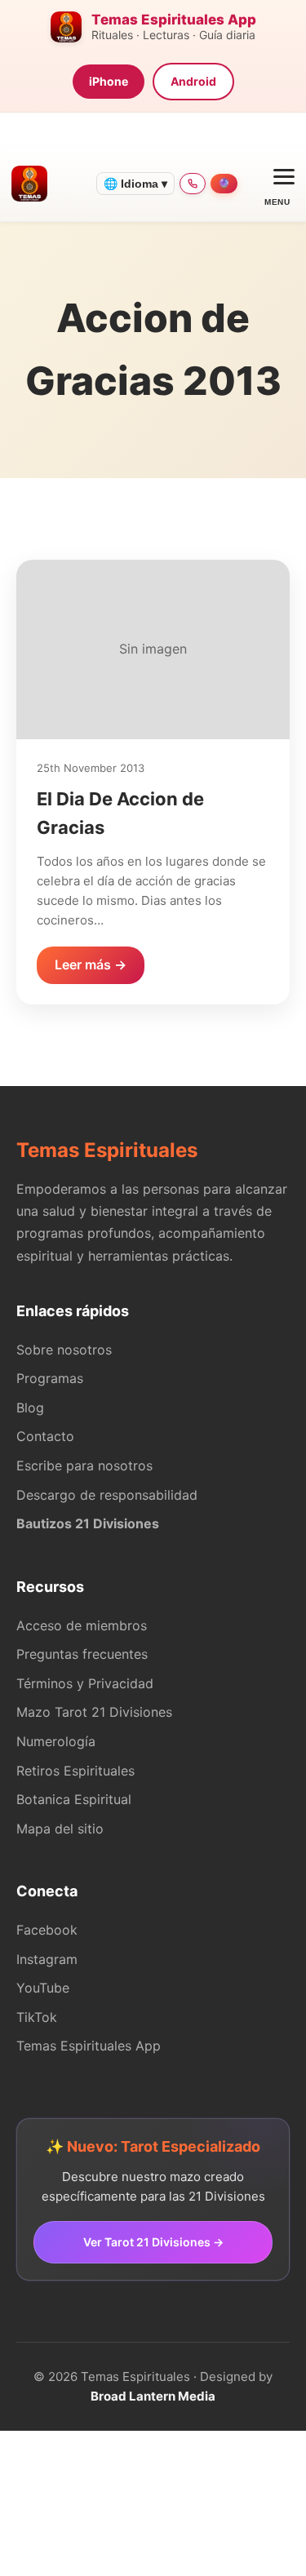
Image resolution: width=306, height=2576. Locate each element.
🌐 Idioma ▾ (135, 184)
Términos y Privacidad (85, 1683)
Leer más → (91, 964)
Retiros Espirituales (75, 1771)
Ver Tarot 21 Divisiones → (153, 2242)
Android (193, 81)
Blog (30, 1408)
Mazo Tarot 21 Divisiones (94, 1712)
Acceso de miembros (82, 1625)
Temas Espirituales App (89, 2046)
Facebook (47, 1930)
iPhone (109, 81)
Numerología (56, 1741)
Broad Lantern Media (153, 2396)
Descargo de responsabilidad (107, 1495)
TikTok (37, 2017)
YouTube (43, 1988)
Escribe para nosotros (84, 1465)
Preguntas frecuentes (82, 1654)
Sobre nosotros (64, 1350)
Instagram (47, 1959)
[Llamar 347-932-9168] (193, 184)
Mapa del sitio (60, 1829)
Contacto (45, 1436)
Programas (50, 1378)
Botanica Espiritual (74, 1799)
